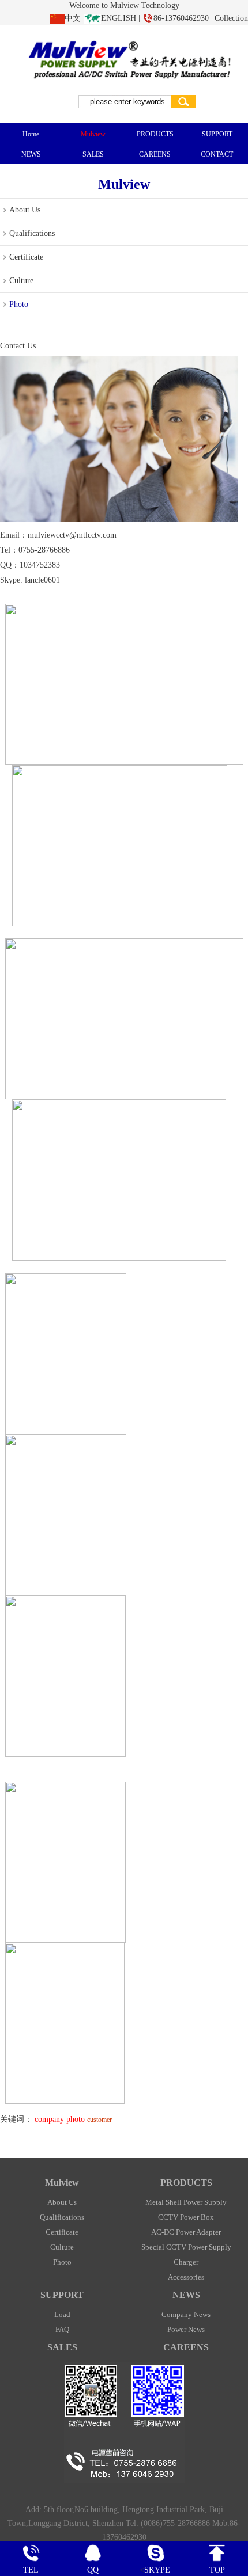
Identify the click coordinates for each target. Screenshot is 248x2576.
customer (99, 2120)
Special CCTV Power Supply (186, 2247)
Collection (231, 18)
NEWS (31, 154)
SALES (93, 154)
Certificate (26, 257)
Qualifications (32, 233)
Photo (19, 304)
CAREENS (155, 154)
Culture (21, 281)
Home (31, 134)
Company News (186, 2314)
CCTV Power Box (186, 2217)
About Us (25, 210)
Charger (186, 2262)
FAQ (62, 2329)
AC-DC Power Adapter (186, 2232)
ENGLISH (119, 18)
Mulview (93, 134)
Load (62, 2314)
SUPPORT (217, 134)
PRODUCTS (155, 134)
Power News (186, 2329)
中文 (73, 18)
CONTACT (217, 154)
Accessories (186, 2277)
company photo (60, 2119)
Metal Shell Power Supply (186, 2202)
